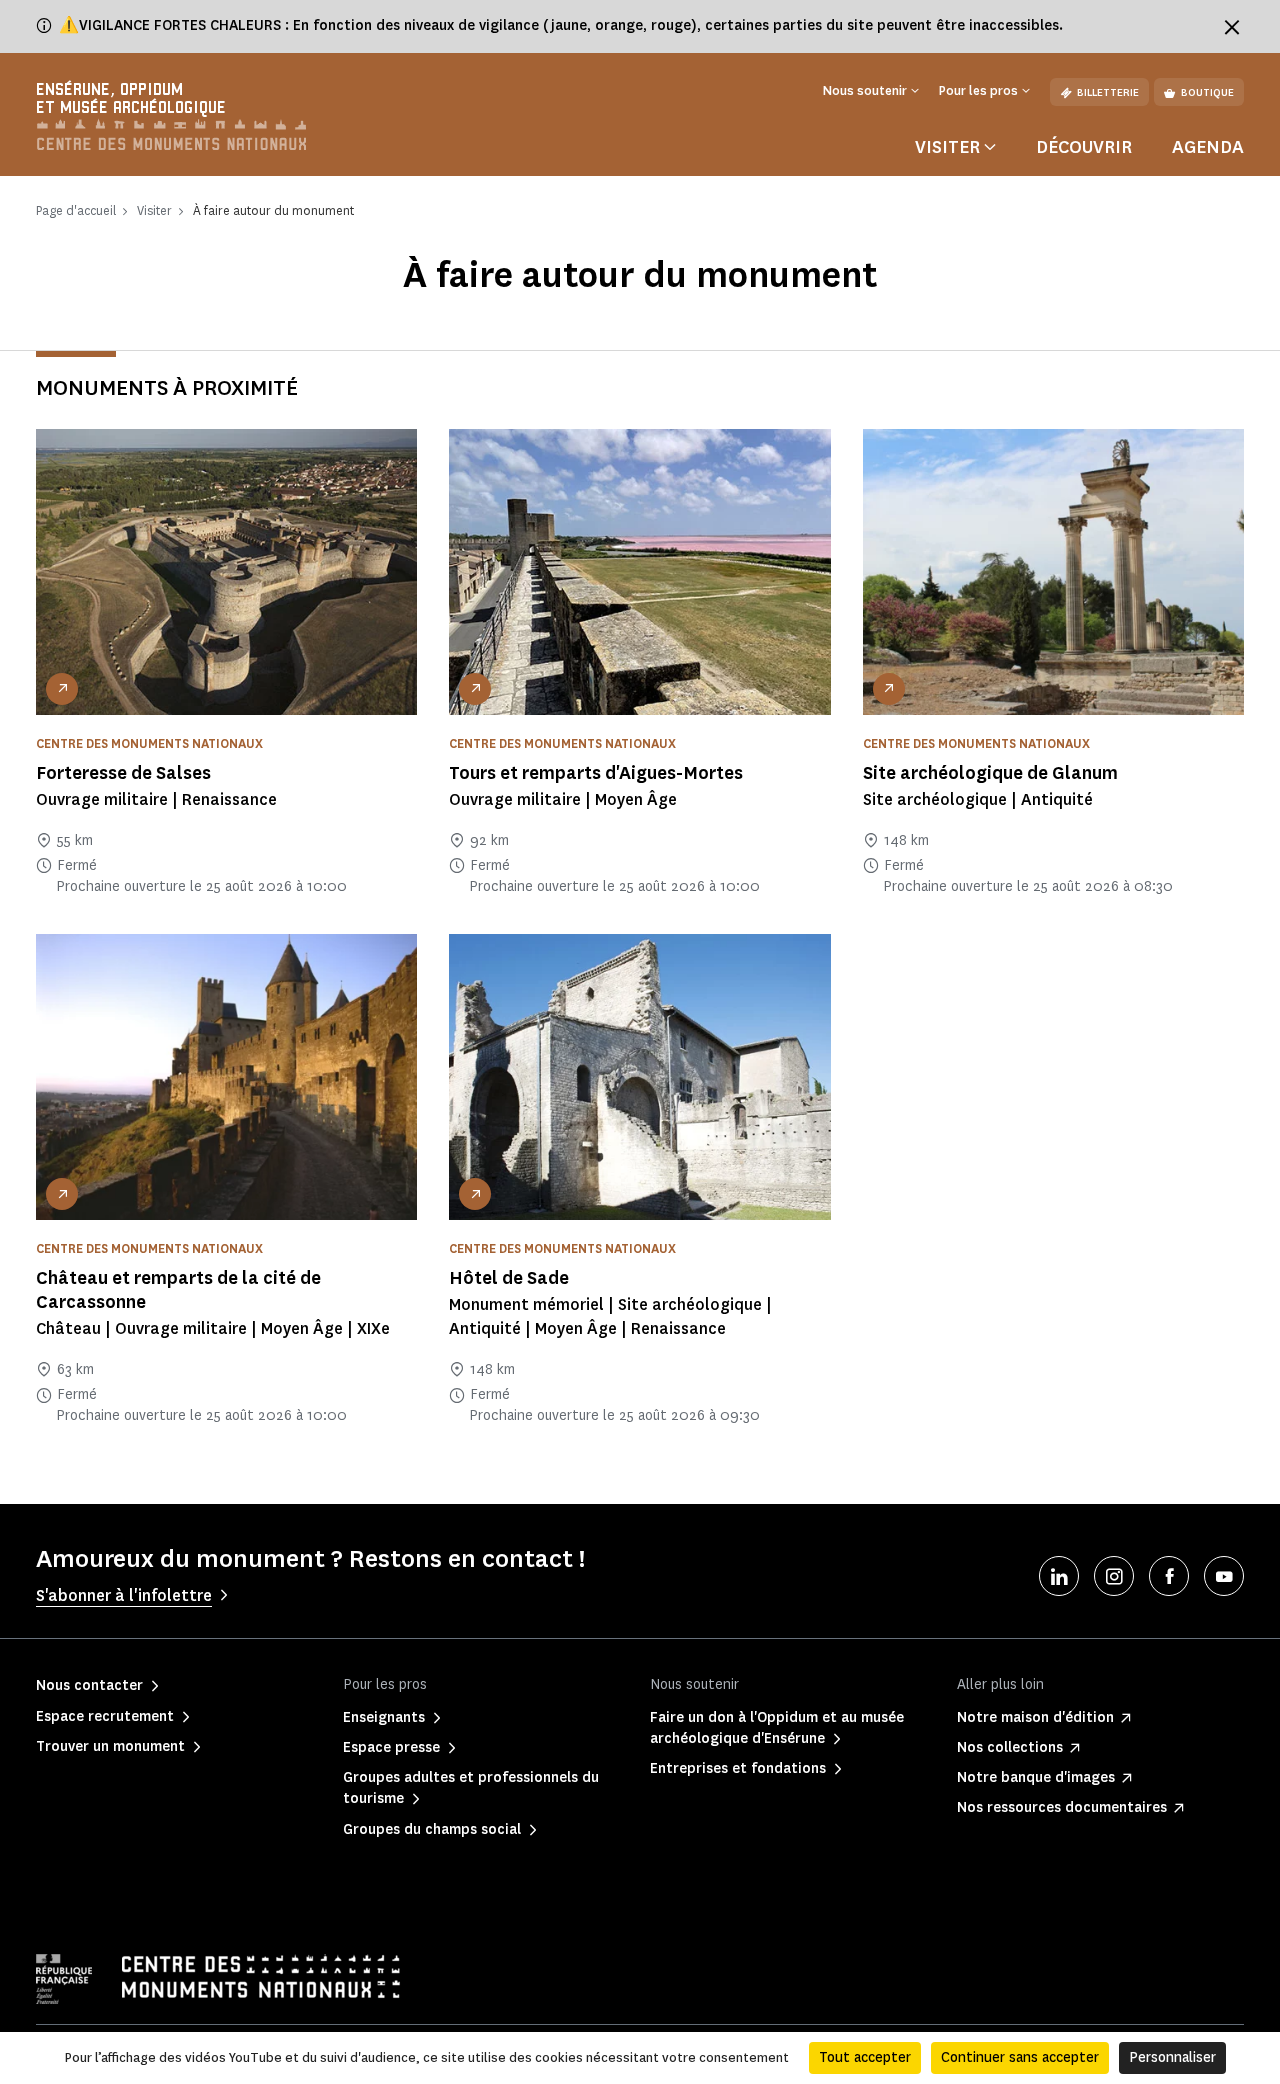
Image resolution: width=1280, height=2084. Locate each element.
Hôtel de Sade (509, 1278)
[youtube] (1224, 1576)
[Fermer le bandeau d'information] (1232, 27)
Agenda (1208, 147)
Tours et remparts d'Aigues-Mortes (596, 773)
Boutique (1207, 92)
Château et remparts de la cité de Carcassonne (178, 1290)
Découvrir (1084, 147)
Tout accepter (865, 2057)
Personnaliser (1172, 2057)
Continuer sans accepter (1020, 2057)
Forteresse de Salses (123, 773)
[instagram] (1114, 1576)
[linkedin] (1059, 1576)
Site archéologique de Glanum (990, 773)
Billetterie (1108, 92)
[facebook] (1169, 1576)
